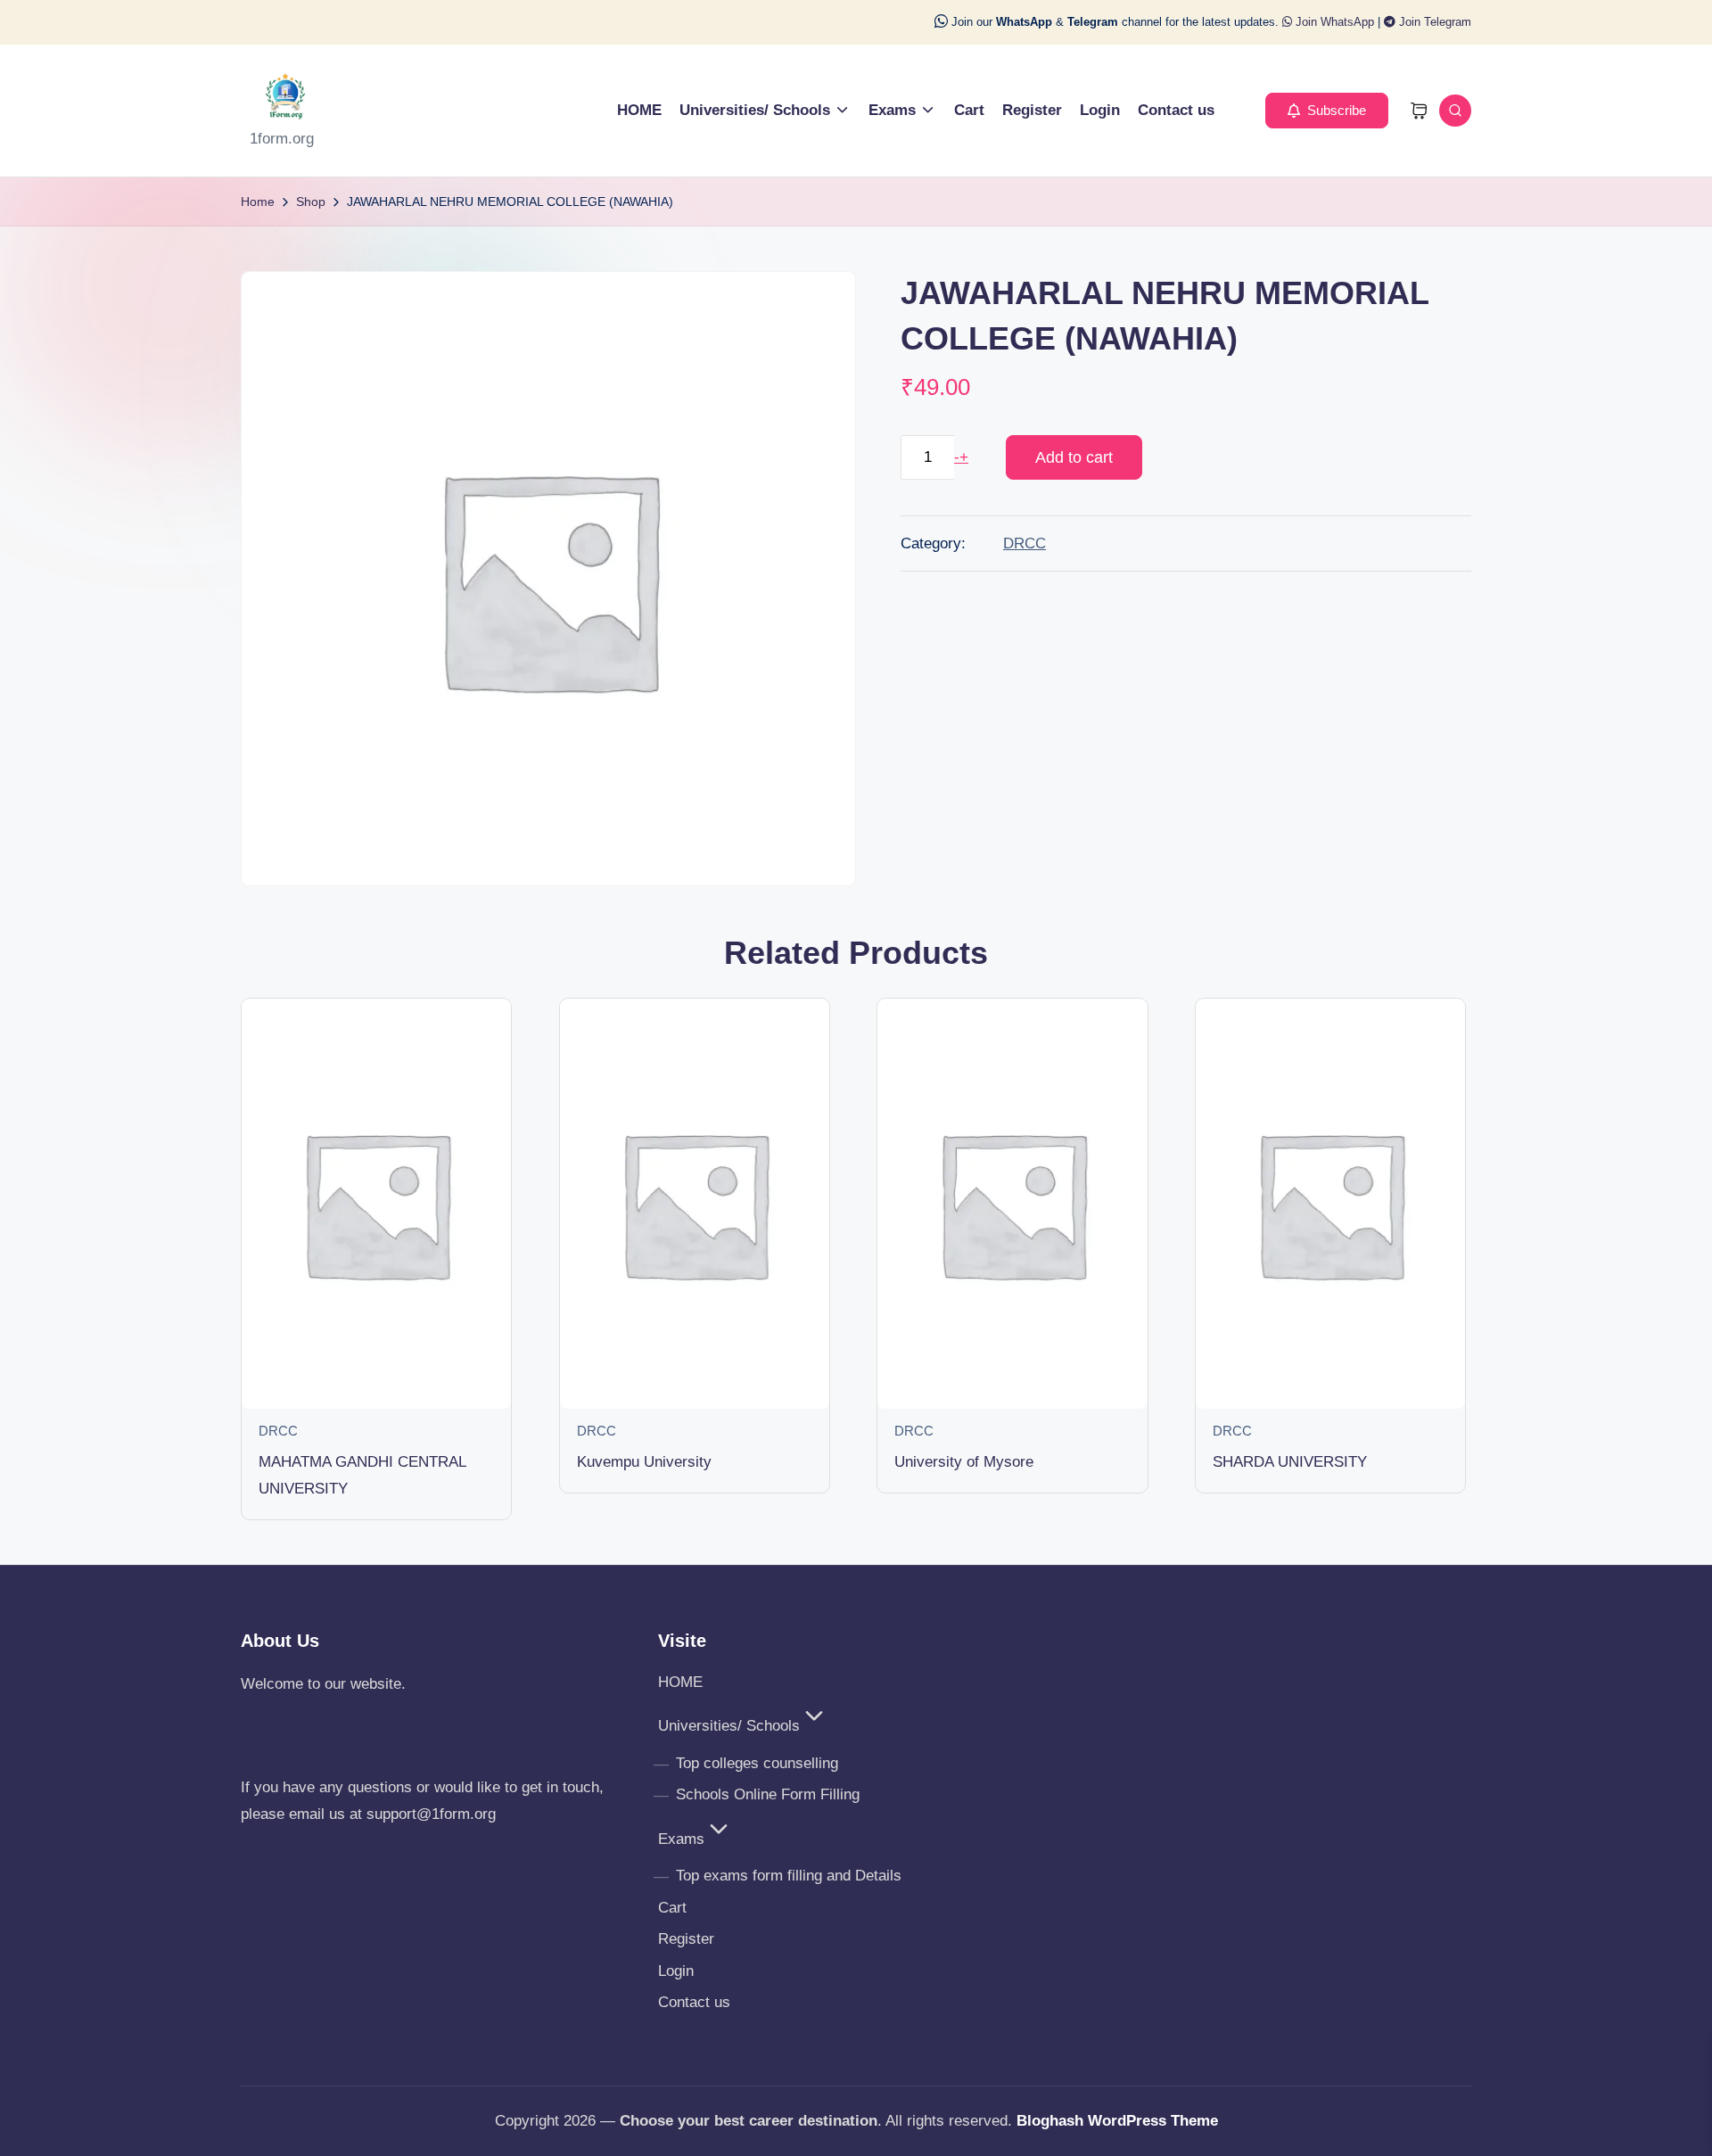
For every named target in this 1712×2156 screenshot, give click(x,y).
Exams (681, 1839)
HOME (680, 1682)
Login (676, 1971)
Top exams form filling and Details (789, 1876)
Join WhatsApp (1333, 22)
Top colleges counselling (757, 1763)
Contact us (694, 2002)
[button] (1327, 111)
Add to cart (1074, 457)
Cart (672, 1908)
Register (686, 1939)
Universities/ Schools (729, 1726)
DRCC (1025, 543)
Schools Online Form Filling (768, 1794)
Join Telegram (1433, 22)
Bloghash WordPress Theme (1117, 2121)
